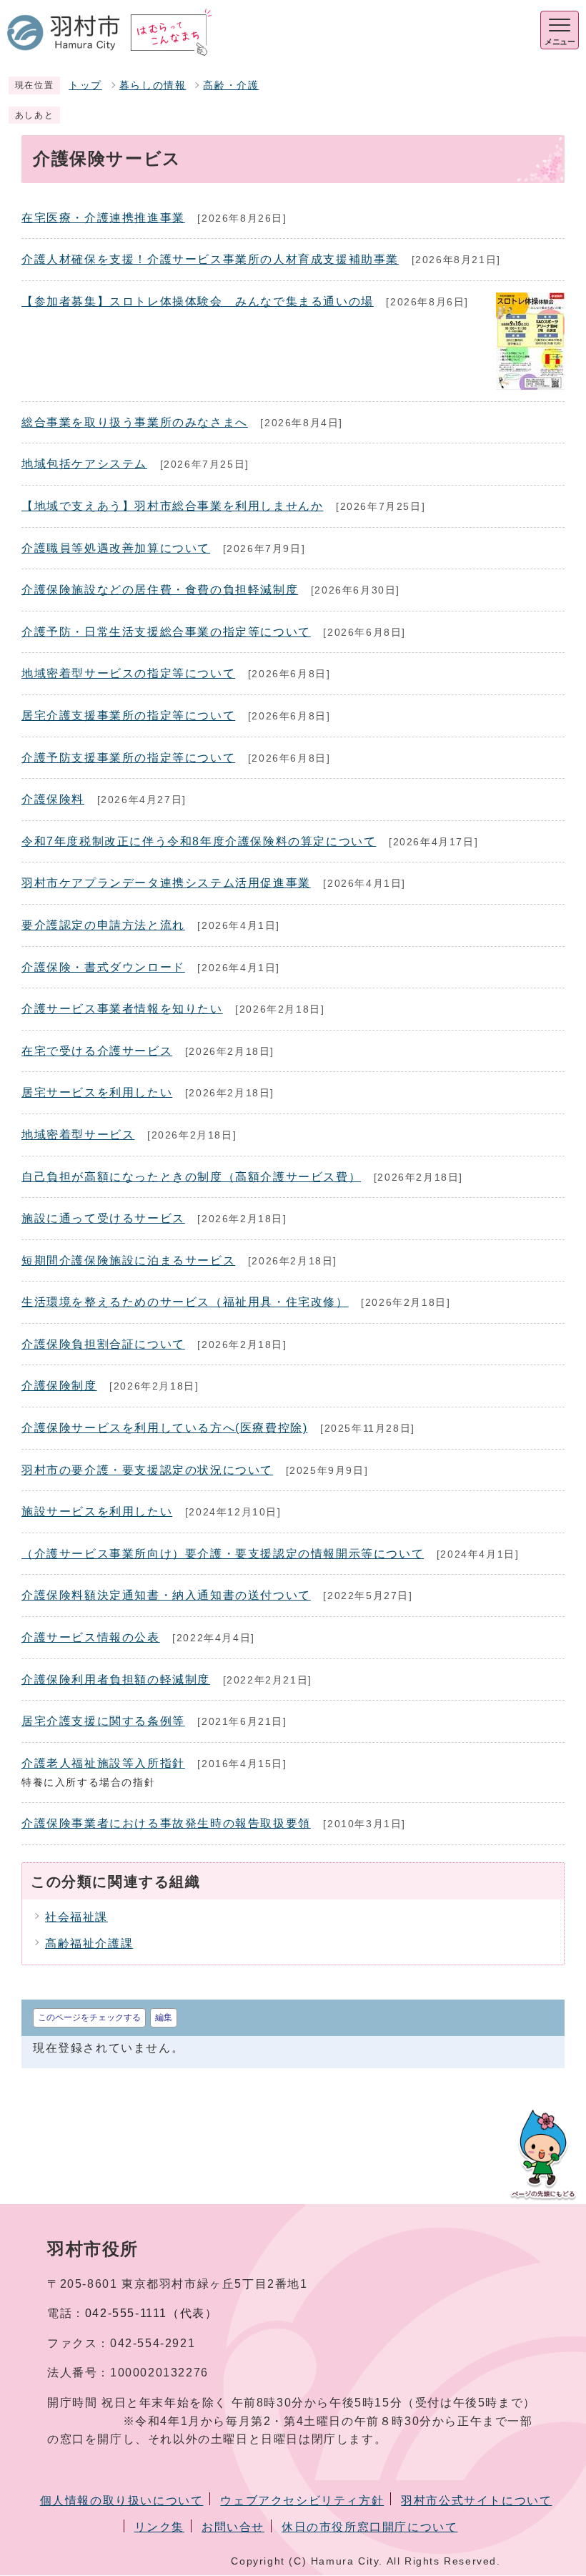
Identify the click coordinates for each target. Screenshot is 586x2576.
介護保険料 (53, 799)
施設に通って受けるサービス (103, 1218)
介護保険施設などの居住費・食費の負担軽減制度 (160, 590)
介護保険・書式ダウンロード (103, 967)
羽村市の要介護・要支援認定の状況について (147, 1470)
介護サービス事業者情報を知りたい (122, 1009)
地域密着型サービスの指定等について (128, 673)
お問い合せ (233, 2527)
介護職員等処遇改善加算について (116, 548)
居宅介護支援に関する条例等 (103, 1721)
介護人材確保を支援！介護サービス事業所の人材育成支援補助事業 (210, 259)
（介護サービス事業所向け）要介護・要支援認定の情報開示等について (223, 1554)
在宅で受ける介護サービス (97, 1051)
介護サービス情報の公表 (91, 1637)
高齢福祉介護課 (89, 1943)
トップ (85, 85)
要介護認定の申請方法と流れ (103, 925)
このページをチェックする (89, 2017)
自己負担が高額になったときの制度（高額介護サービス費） (191, 1177)
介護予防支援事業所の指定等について (128, 758)
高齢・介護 (231, 85)
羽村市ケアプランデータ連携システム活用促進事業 (166, 883)
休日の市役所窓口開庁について (369, 2527)
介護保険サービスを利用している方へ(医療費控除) (164, 1428)
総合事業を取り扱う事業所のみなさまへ (135, 422)
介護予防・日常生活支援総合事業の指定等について (166, 632)
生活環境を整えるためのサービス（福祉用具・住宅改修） (185, 1302)
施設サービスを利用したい (97, 1511)
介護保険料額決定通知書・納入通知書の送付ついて (166, 1595)
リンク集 (159, 2527)
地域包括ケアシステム (84, 464)
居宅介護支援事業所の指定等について (128, 716)
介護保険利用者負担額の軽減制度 (116, 1680)
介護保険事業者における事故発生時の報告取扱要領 (166, 1823)
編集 (164, 2017)
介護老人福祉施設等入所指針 (103, 1763)
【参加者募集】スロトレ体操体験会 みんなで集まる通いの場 (198, 301)
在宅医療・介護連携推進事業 (103, 218)
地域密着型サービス (78, 1135)
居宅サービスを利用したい (97, 1092)
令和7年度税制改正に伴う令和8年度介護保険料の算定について (199, 841)
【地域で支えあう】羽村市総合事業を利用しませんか (172, 506)
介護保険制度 (59, 1386)
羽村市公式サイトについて (476, 2501)
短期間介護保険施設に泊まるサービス (128, 1260)
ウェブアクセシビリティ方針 (302, 2501)
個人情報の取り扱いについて (122, 2501)
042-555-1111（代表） (152, 2313)
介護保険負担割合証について (103, 1344)
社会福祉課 (76, 1917)
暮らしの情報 (153, 85)
